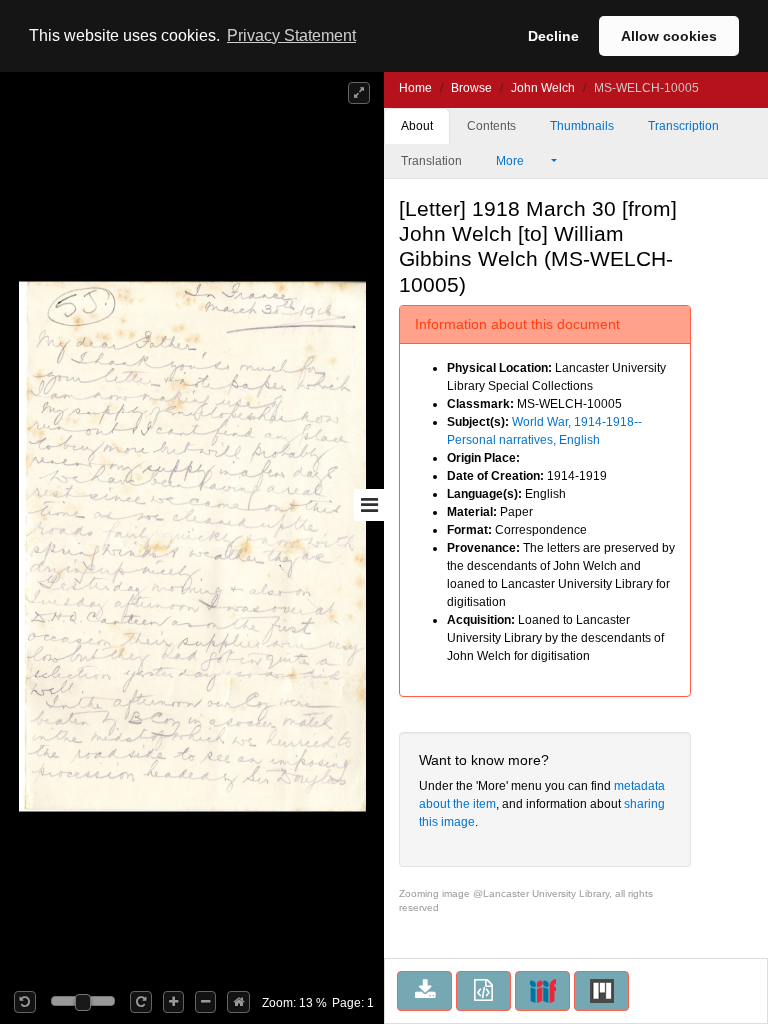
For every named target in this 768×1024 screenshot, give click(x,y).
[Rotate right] (141, 1002)
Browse (471, 88)
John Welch (543, 88)
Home (415, 88)
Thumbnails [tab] (582, 126)
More (511, 161)
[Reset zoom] (238, 1002)
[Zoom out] (205, 1002)
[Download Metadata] (483, 991)
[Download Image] (424, 991)
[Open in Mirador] (601, 991)
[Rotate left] (25, 1002)
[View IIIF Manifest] (542, 991)
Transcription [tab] (683, 126)
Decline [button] (553, 36)
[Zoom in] (173, 1002)
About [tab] (417, 126)
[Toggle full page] (359, 93)
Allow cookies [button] (669, 36)
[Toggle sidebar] (369, 505)
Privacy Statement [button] (291, 35)
